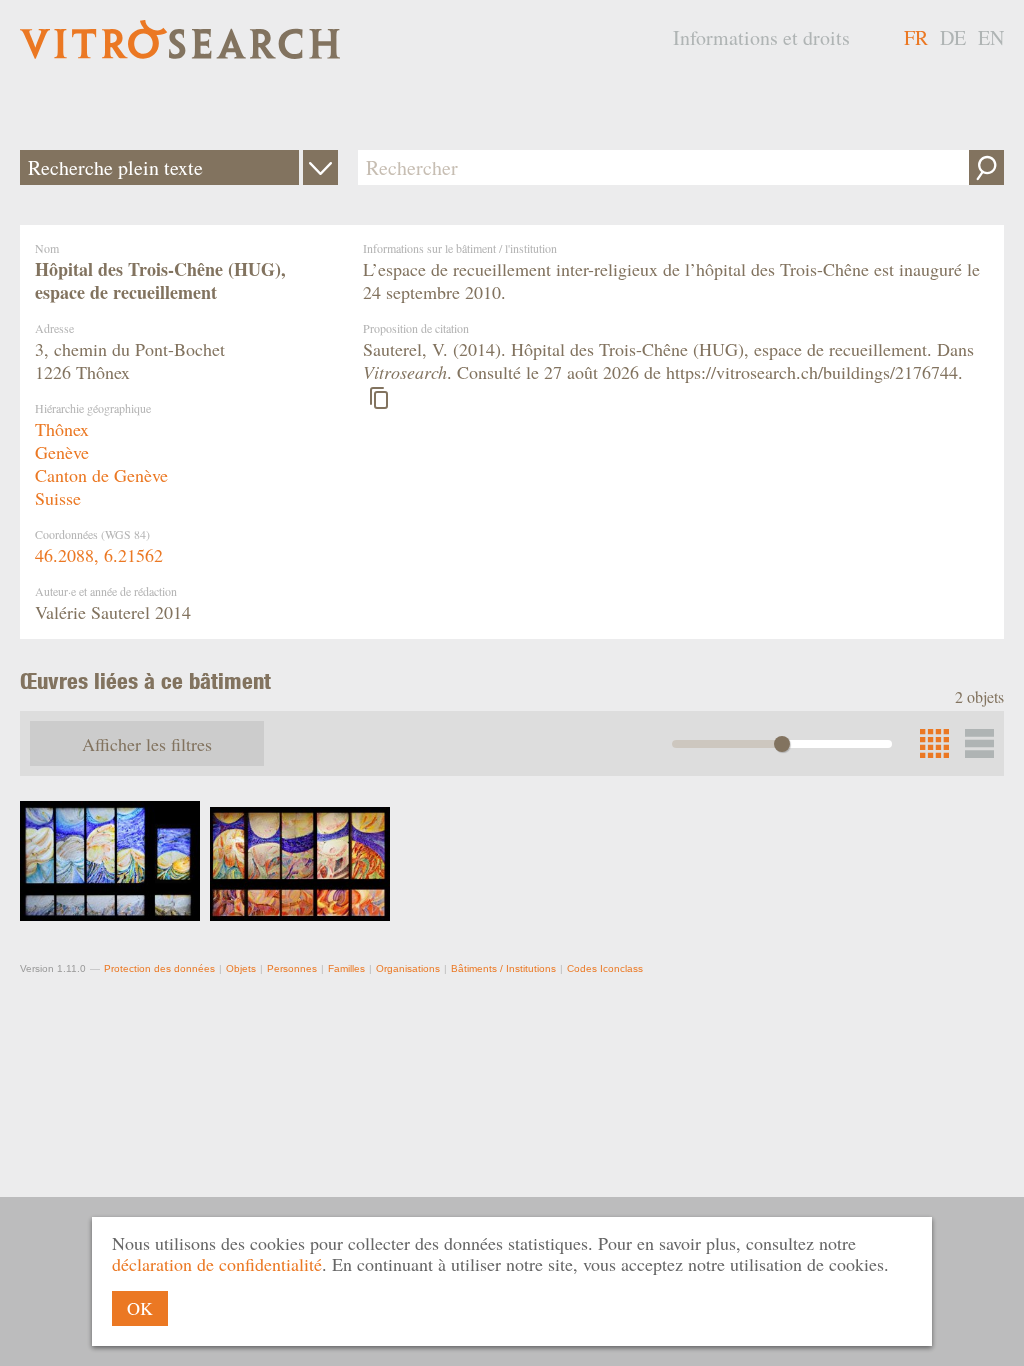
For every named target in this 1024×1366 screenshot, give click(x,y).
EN (991, 37)
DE (953, 37)
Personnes (292, 968)
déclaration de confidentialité (217, 1264)
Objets (241, 968)
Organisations (408, 968)
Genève (62, 452)
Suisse (58, 498)
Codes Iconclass (605, 968)
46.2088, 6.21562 (99, 555)
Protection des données (159, 968)
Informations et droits (761, 37)
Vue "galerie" (979, 743)
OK (140, 1308)
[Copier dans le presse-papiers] (379, 398)
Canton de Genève (101, 475)
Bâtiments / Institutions (503, 968)
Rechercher (986, 167)
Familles (346, 968)
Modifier (320, 167)
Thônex (62, 429)
